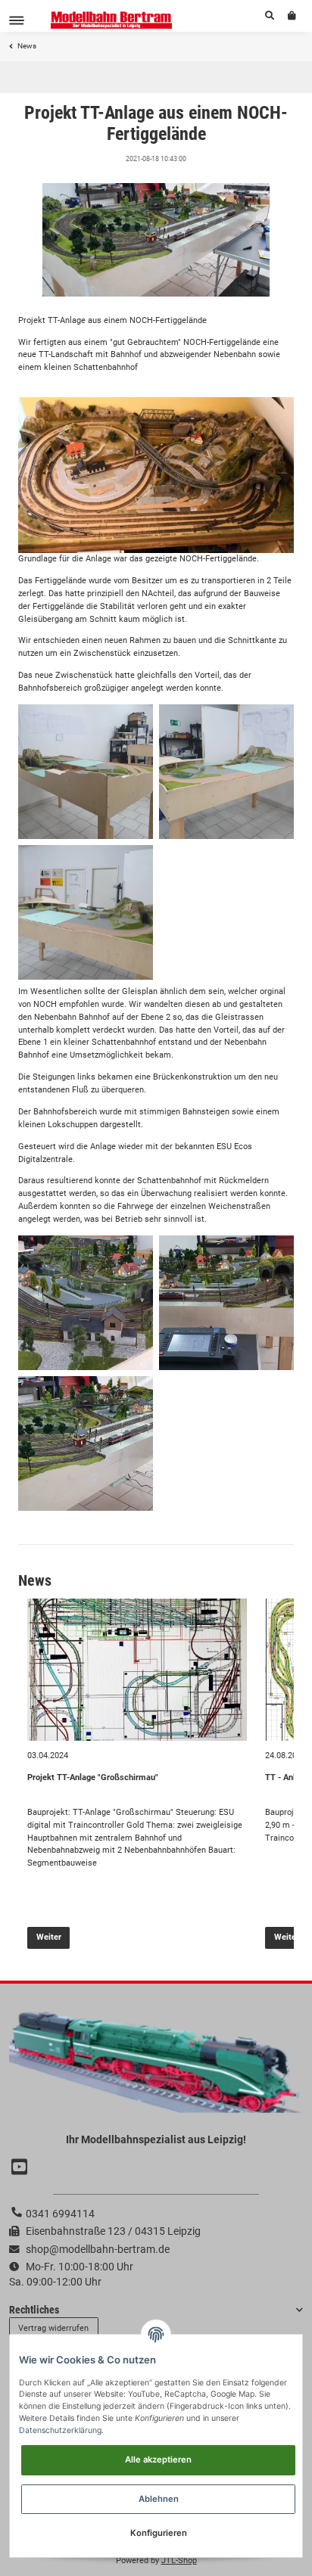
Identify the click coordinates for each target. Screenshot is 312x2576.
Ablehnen (159, 2499)
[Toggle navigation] (17, 20)
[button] (270, 16)
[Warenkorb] (292, 16)
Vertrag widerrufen (53, 2328)
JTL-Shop (179, 2560)
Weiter (49, 1937)
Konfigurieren (159, 2533)
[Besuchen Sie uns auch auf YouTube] (21, 2167)
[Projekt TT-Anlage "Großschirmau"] (137, 1670)
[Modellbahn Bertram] (112, 20)
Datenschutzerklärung (60, 2430)
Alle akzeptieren (158, 2459)
